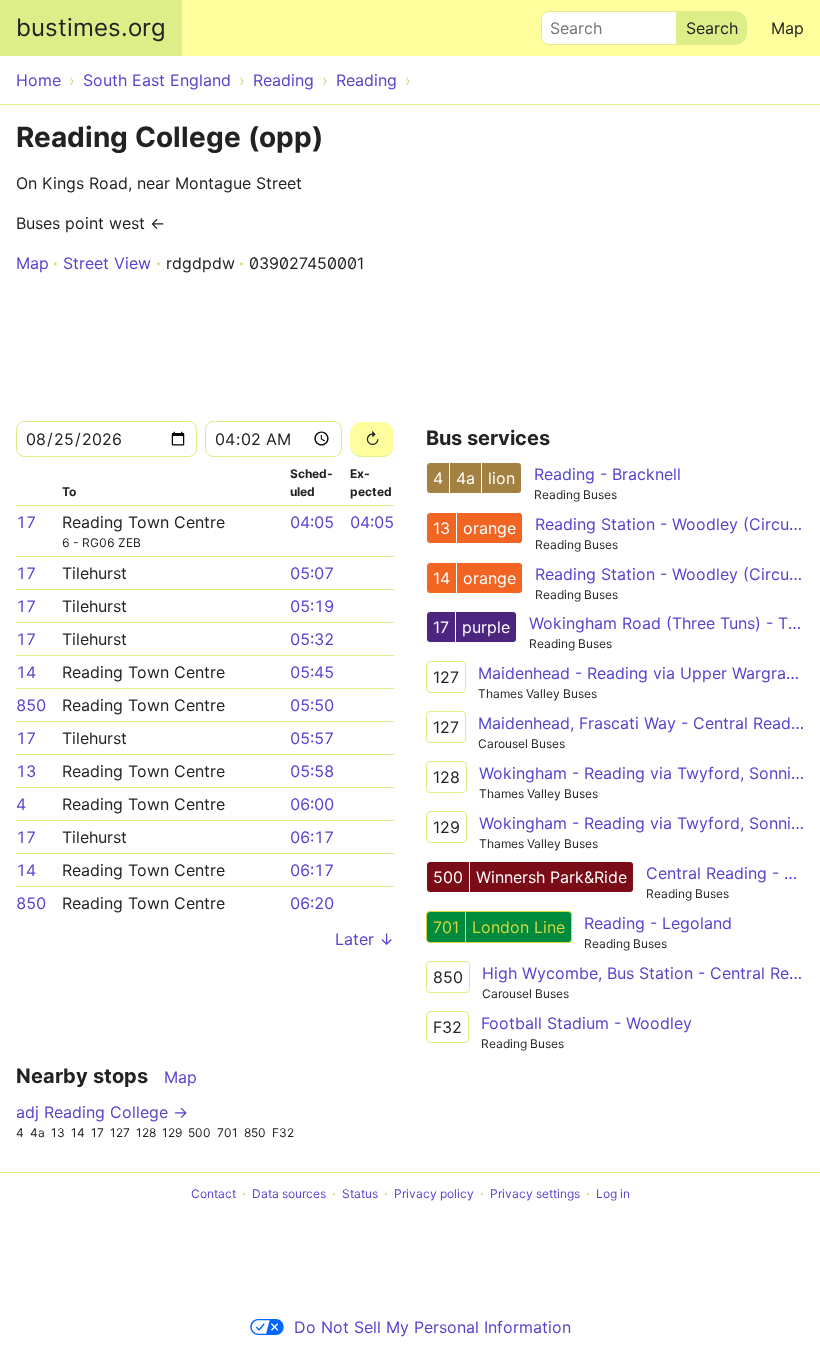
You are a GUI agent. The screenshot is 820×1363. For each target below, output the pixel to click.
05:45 (312, 672)
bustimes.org (91, 27)
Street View (107, 263)
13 (26, 771)
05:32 (312, 639)
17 (26, 522)
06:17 (312, 837)
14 (26, 672)
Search (567, 23)
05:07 (312, 573)
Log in (613, 1193)
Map (787, 28)
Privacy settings (535, 1193)
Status (360, 1193)
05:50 (312, 705)
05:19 (312, 606)
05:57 (312, 738)
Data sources (289, 1193)
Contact (213, 1193)
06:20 (312, 903)
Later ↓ (364, 939)
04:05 (312, 522)
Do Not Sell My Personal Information (432, 1327)
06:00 (312, 804)
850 (31, 705)
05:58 (312, 771)
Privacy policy (434, 1193)
